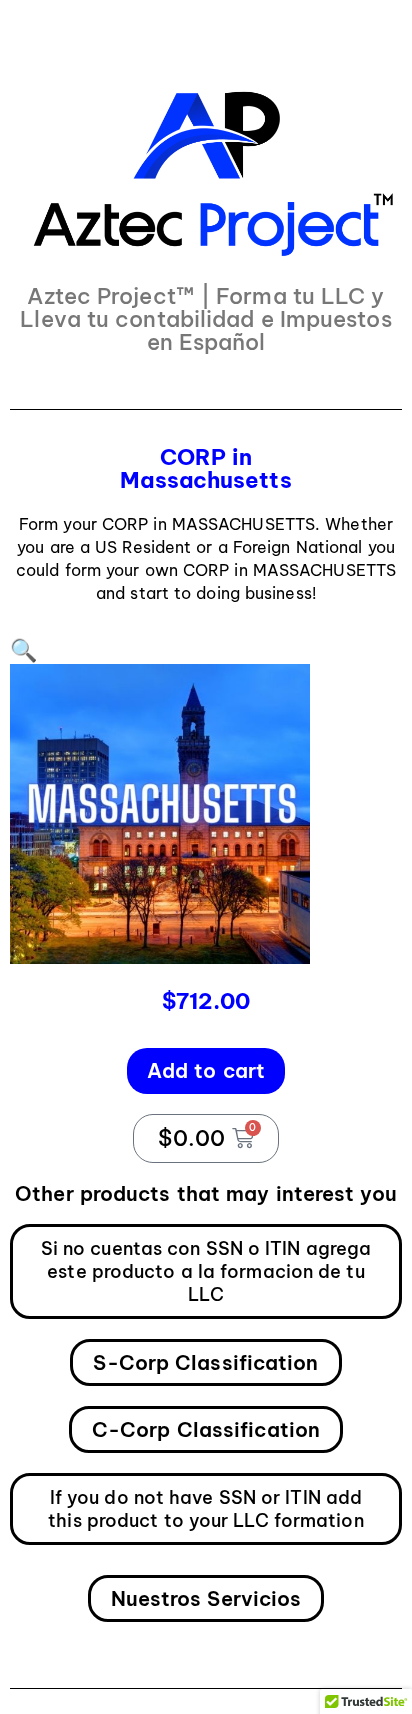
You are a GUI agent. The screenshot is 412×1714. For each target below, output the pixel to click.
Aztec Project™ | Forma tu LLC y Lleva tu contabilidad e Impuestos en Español (205, 319)
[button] (23, 650)
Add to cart (206, 1070)
